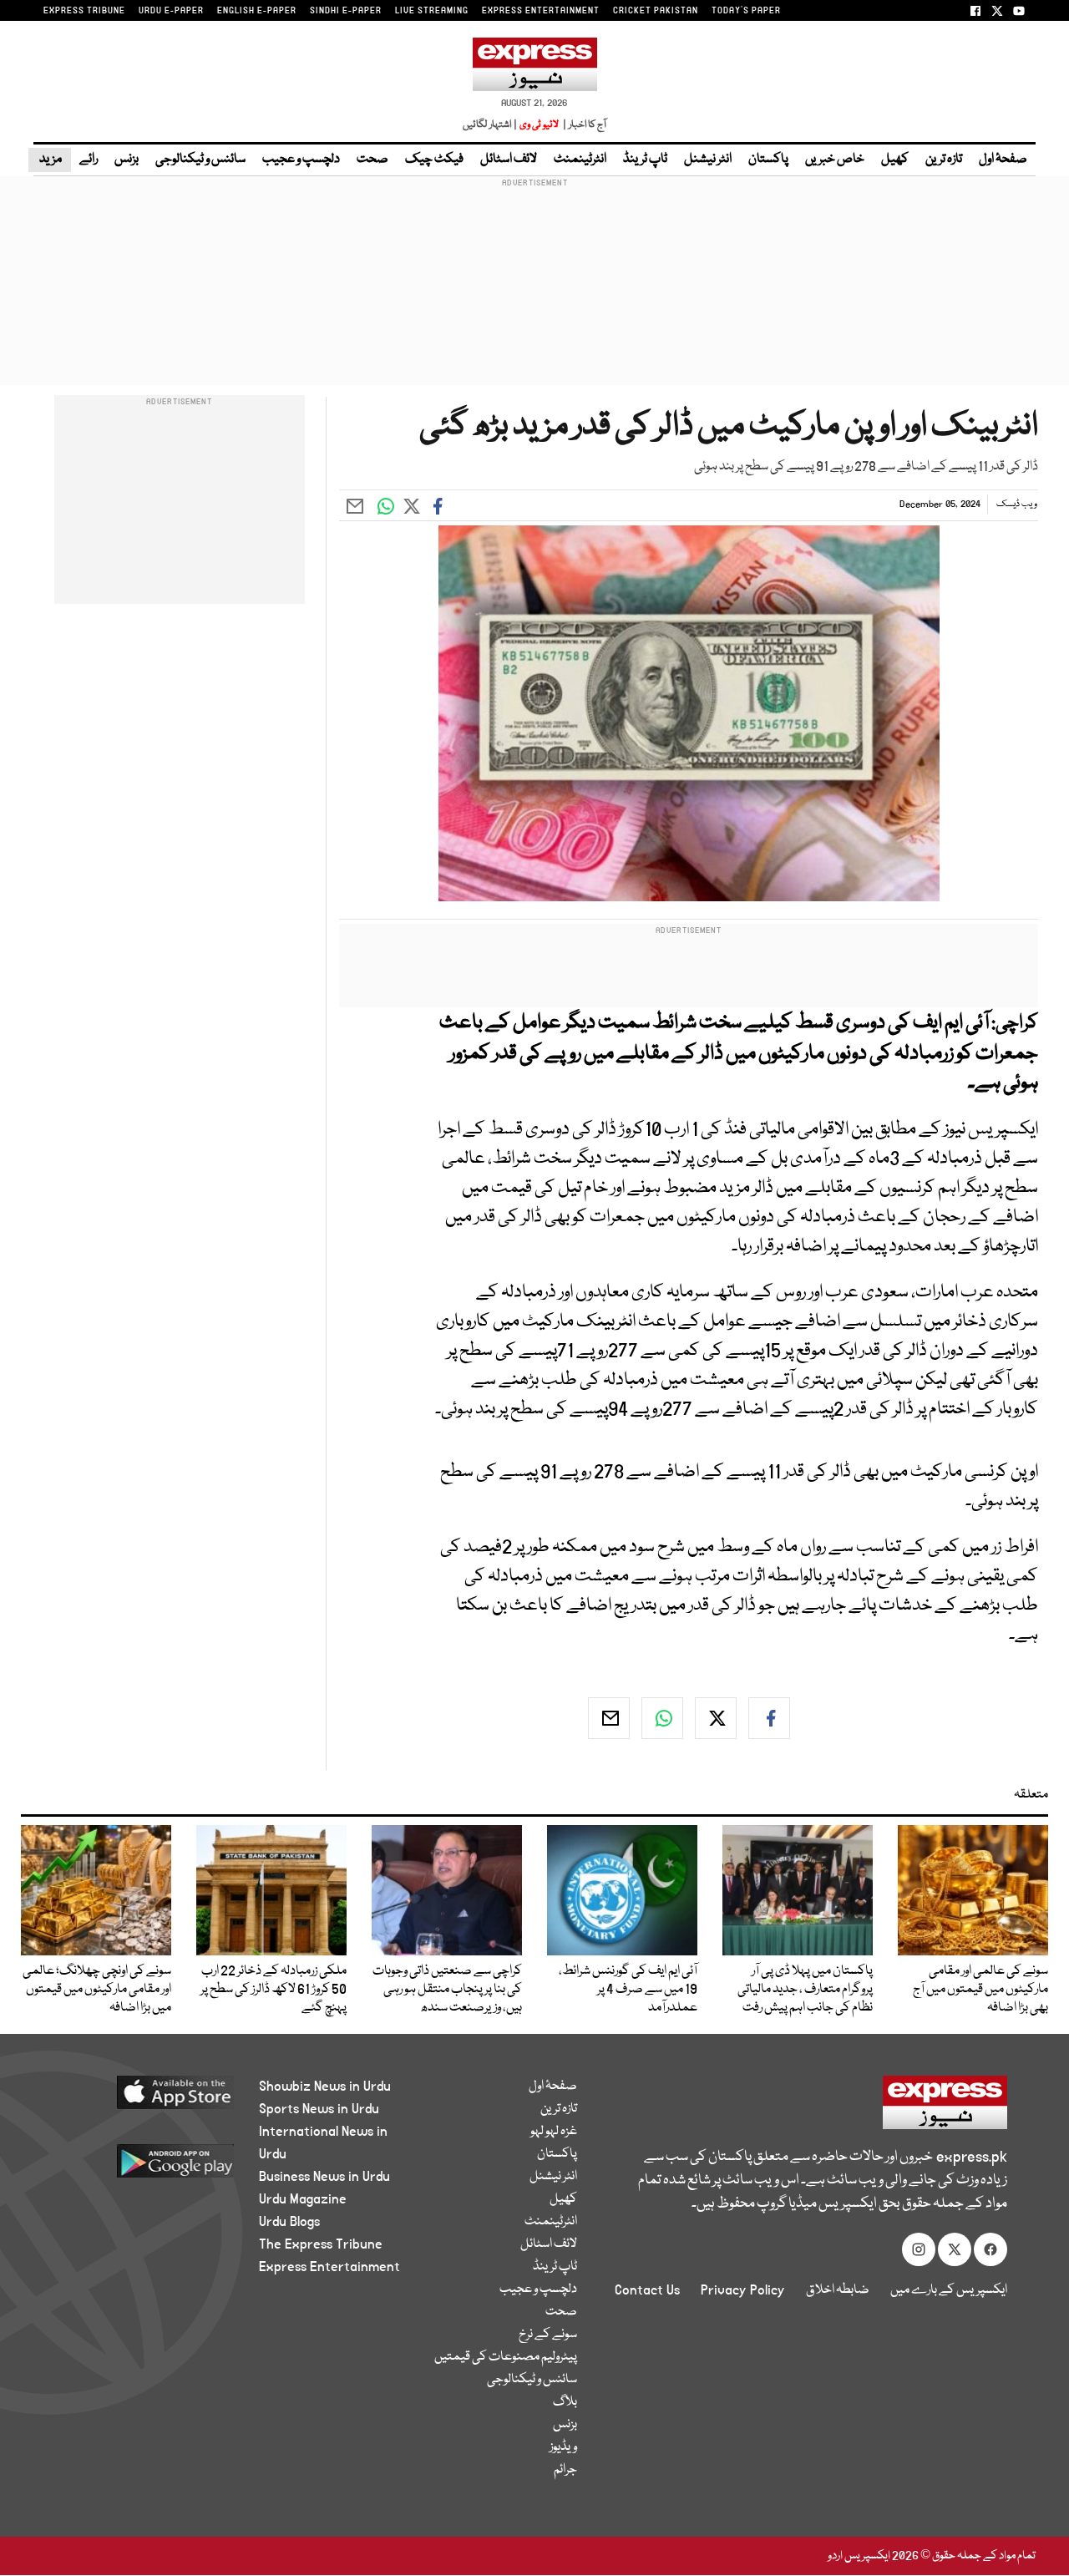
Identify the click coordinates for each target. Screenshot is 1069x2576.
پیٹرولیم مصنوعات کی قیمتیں (506, 2357)
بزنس (127, 160)
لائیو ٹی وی (539, 125)
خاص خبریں (835, 160)
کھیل (895, 160)
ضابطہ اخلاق (838, 2290)
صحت (372, 160)
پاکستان (768, 160)
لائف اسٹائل (509, 160)
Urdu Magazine (303, 2199)
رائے (89, 160)
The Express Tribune (321, 2244)
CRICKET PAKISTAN (656, 11)
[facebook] (769, 1718)
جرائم (565, 2470)
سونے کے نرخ (548, 2335)
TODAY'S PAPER (746, 11)
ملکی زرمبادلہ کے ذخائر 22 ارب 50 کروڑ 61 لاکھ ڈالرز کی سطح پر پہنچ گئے (274, 1990)
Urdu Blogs (289, 2222)
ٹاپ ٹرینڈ (645, 160)
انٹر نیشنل (708, 160)
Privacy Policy (743, 2290)
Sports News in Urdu (319, 2109)
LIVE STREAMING (432, 11)
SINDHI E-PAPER (346, 11)
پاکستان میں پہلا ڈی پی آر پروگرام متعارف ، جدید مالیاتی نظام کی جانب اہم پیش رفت (805, 1990)
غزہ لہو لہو (554, 2132)
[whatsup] (662, 1718)
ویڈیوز (563, 2447)
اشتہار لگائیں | (490, 125)
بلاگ (565, 2402)
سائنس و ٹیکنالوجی (200, 160)
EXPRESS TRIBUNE (84, 11)
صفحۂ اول (1003, 160)
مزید (50, 160)
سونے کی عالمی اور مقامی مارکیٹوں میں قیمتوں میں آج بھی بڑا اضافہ (980, 1990)
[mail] (609, 1718)
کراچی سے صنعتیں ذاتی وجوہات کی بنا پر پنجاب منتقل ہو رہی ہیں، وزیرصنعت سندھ (447, 1990)
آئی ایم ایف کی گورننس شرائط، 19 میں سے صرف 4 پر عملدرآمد (628, 1990)
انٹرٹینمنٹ (580, 160)
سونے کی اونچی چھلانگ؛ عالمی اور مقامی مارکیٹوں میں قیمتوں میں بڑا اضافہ (97, 1990)
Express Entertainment (329, 2267)
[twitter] (716, 1718)
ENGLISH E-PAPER (257, 11)
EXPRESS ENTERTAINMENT (541, 11)
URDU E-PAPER (171, 11)
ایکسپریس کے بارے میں (949, 2290)
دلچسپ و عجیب (301, 160)
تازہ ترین (944, 160)
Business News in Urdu (324, 2177)
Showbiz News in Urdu (325, 2087)
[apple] (148, 2099)
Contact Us (647, 2290)
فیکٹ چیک (434, 160)
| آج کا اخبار (583, 125)
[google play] (148, 2167)
